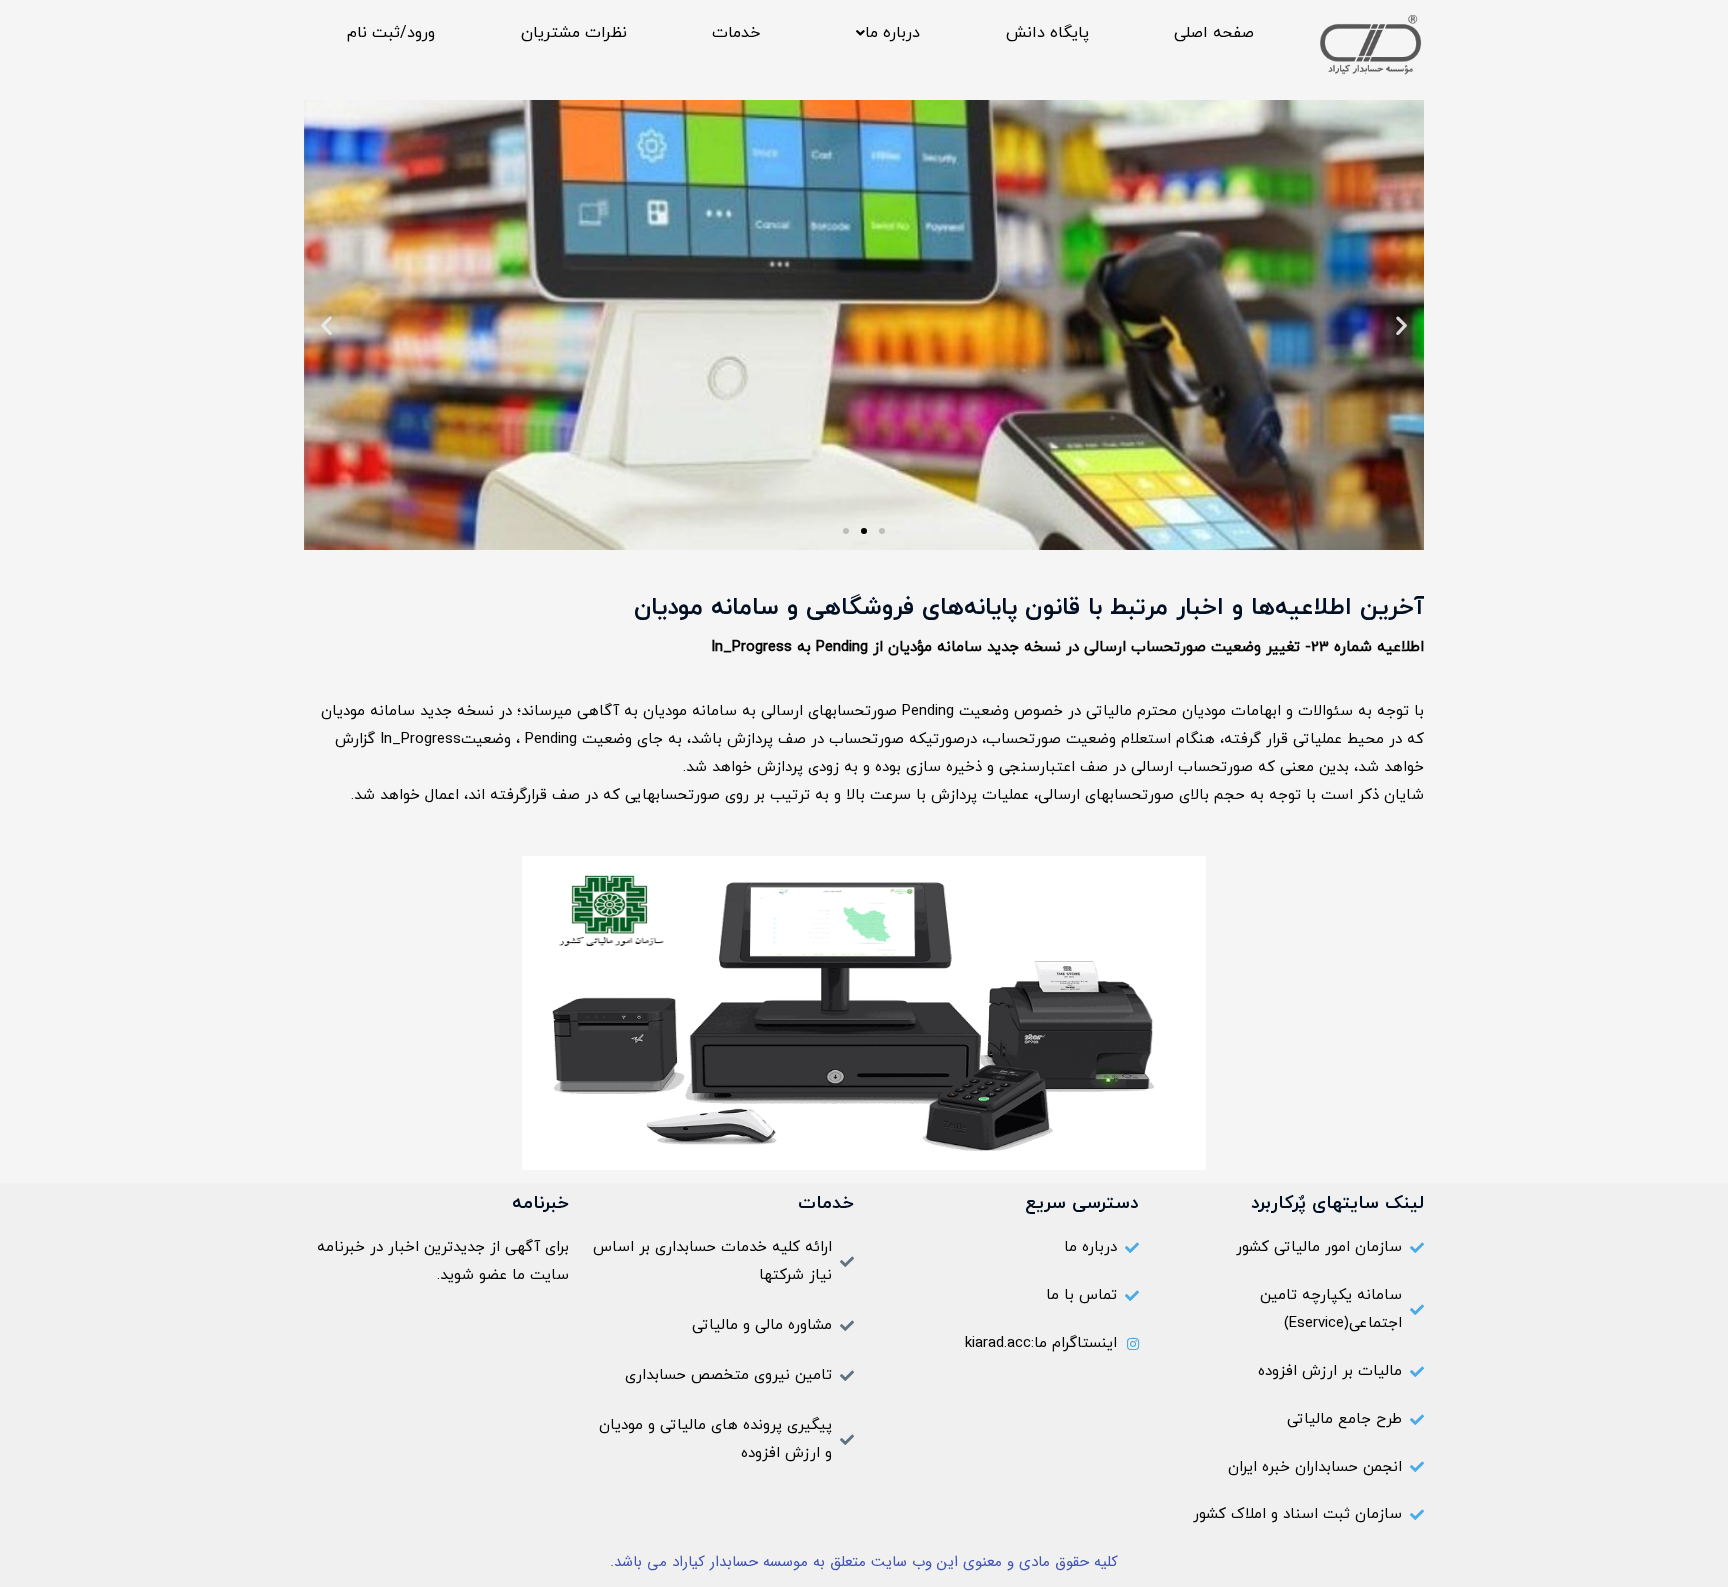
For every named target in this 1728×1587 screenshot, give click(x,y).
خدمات (736, 33)
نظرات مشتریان (574, 33)
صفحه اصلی (1214, 33)
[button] (883, 33)
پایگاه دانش (1047, 33)
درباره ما (892, 33)
